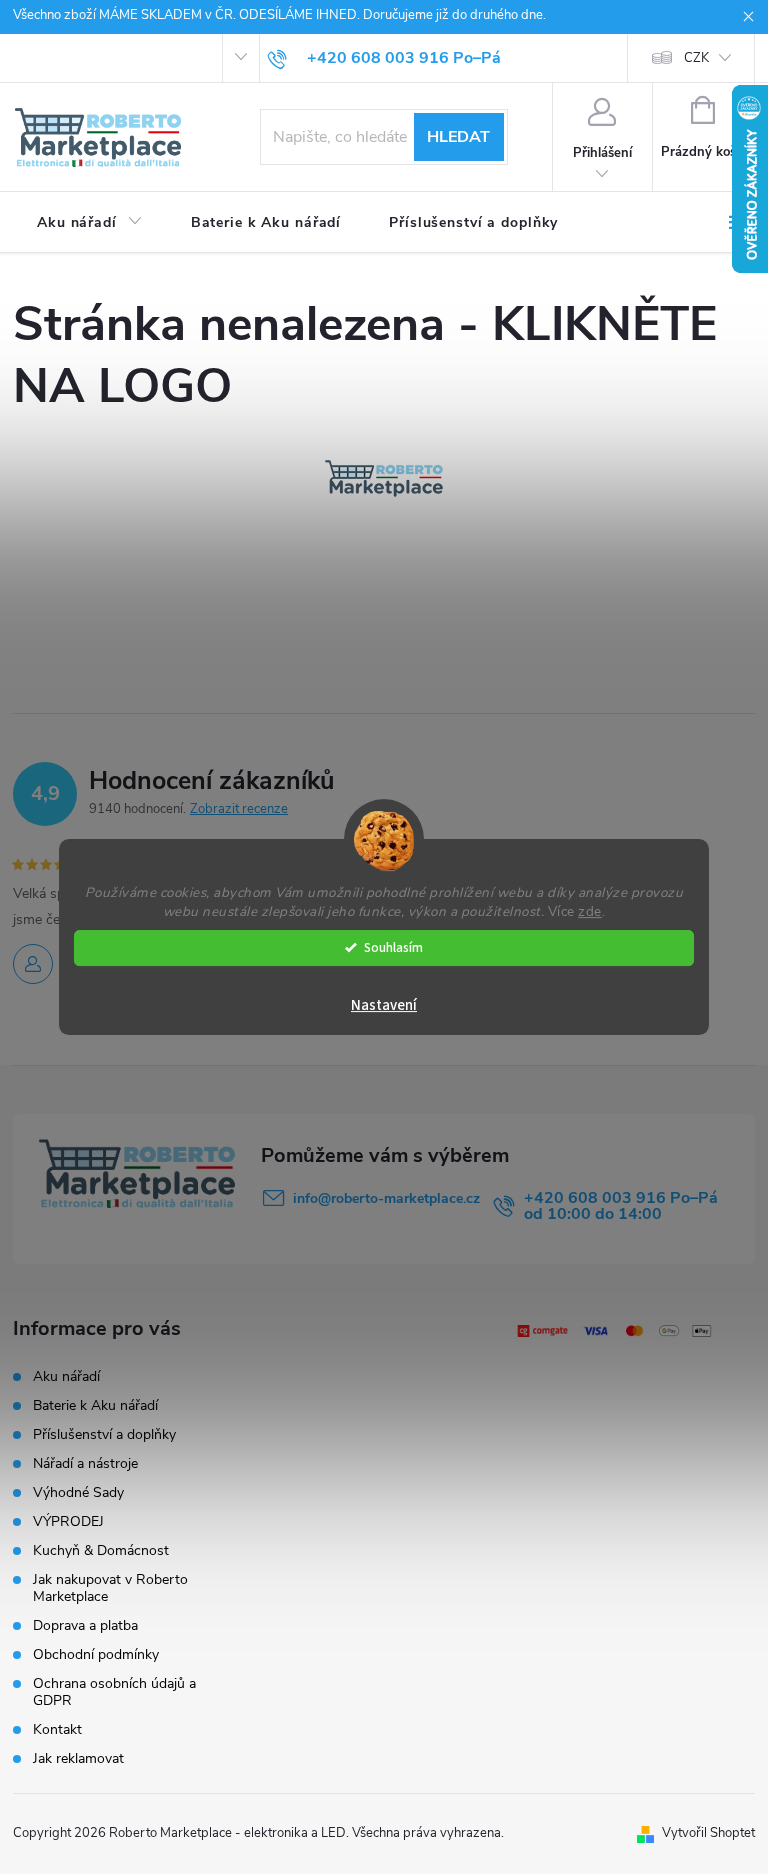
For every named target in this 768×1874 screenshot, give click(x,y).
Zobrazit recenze (239, 809)
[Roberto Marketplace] (384, 478)
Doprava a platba (85, 1625)
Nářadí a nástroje (85, 1463)
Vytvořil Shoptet (708, 1833)
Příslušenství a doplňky (104, 1434)
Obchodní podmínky (96, 1654)
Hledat (458, 137)
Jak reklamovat (78, 1758)
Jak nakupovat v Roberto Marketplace (110, 1588)
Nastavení (384, 1005)
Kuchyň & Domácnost (101, 1550)
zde (590, 911)
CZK (696, 58)
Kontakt (57, 1729)
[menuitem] (90, 223)
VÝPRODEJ (68, 1521)
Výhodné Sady (78, 1492)
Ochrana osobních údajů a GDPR (114, 1692)
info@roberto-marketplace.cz (386, 1198)
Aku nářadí (66, 1376)
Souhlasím (393, 947)
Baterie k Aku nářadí (95, 1405)
